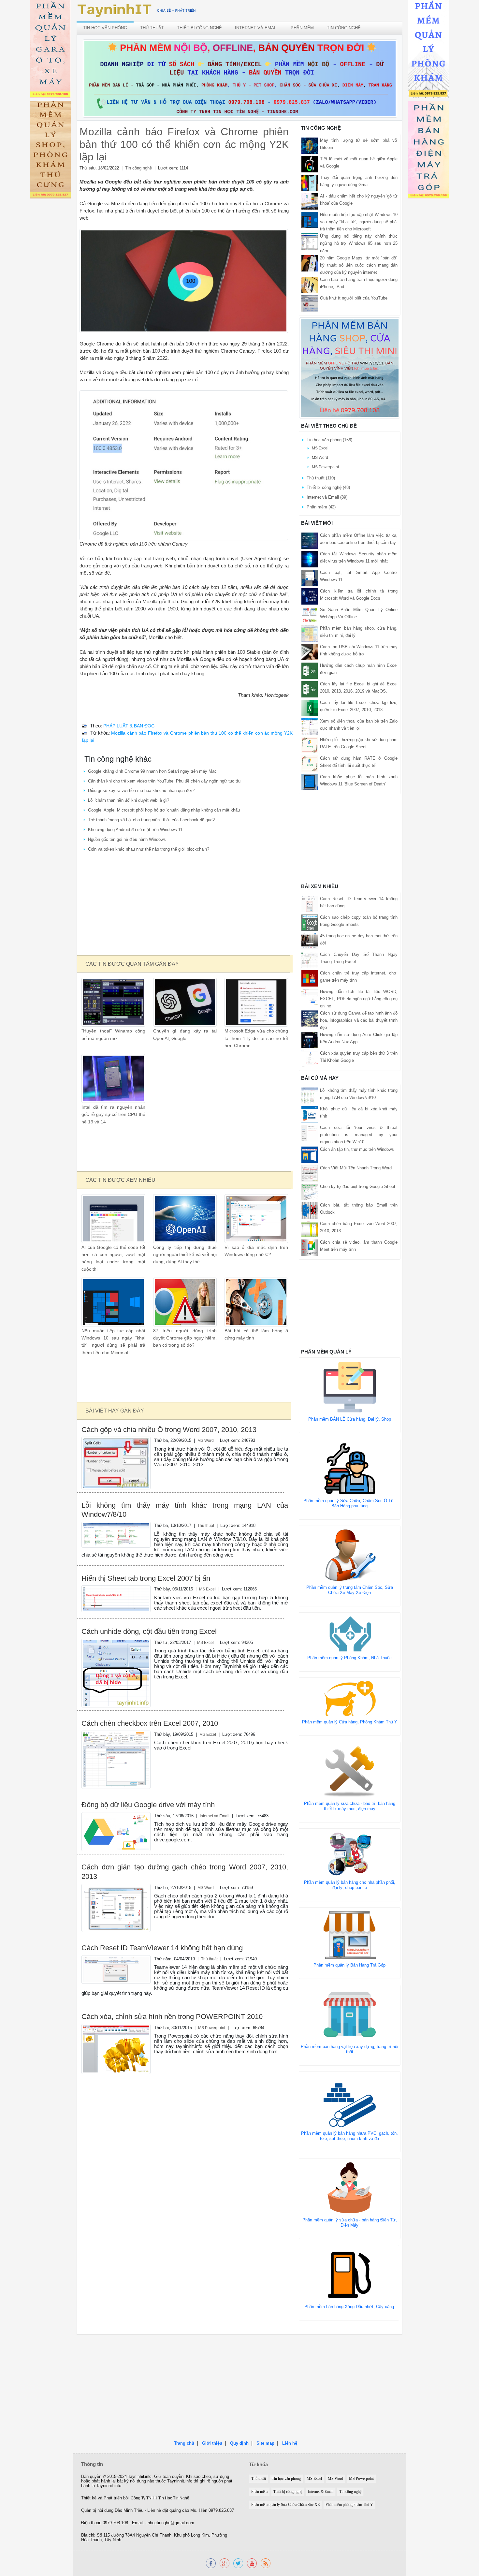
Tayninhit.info (140, 2477)
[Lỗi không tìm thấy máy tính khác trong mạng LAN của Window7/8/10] (116, 1534)
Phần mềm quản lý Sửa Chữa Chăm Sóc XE (285, 2505)
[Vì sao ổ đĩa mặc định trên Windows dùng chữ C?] (256, 1218)
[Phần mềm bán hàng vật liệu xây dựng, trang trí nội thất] (350, 2014)
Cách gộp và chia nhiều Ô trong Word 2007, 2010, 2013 (169, 1430)
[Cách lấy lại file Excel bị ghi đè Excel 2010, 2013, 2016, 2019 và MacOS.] (310, 689)
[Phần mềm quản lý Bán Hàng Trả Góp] (350, 1934)
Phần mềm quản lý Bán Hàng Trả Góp (349, 1965)
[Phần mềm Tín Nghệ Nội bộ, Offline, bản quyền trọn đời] (240, 78)
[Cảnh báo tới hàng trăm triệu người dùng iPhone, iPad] (310, 284)
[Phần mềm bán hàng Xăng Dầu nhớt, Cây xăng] (349, 2274)
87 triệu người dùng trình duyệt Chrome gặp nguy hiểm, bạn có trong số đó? (185, 1338)
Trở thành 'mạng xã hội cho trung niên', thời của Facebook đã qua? (151, 820)
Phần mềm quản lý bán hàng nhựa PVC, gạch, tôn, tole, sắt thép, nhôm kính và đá (349, 2136)
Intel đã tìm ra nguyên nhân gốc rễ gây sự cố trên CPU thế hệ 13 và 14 (113, 1115)
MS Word (206, 1440)
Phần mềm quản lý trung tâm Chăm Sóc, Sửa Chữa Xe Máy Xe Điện (350, 1590)
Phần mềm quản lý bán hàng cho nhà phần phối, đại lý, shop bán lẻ (350, 1885)
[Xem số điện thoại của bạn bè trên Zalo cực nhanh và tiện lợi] (310, 726)
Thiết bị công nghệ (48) (328, 487)
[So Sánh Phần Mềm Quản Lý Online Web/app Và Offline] (310, 615)
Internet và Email (256, 28)
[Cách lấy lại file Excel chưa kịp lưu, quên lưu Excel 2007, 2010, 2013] (310, 707)
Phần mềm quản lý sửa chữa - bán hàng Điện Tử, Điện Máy (350, 2223)
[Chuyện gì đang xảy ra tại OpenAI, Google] (185, 1002)
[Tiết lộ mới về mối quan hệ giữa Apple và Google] (310, 164)
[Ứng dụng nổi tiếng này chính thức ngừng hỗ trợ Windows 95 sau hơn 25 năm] (310, 241)
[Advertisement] (184, 904)
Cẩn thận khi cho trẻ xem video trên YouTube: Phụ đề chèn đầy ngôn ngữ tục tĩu (164, 781)
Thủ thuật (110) (321, 478)
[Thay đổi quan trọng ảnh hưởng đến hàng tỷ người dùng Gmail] (310, 183)
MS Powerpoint (212, 2028)
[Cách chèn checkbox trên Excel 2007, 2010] (116, 1759)
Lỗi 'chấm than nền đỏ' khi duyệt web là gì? (129, 800)
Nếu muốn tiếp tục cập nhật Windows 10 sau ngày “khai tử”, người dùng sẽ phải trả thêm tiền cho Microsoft (359, 222)
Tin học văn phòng (105, 28)
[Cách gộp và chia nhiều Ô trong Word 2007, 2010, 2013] (116, 1463)
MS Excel (207, 1589)
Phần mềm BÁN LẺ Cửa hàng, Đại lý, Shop (350, 1419)
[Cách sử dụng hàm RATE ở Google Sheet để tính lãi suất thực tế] (310, 763)
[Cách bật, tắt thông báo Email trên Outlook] (310, 1210)
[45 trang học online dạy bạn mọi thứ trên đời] (310, 941)
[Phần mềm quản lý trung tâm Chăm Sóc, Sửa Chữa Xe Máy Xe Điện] (350, 1555)
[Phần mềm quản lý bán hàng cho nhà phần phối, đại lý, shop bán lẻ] (350, 1854)
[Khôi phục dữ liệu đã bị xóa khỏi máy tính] (310, 1114)
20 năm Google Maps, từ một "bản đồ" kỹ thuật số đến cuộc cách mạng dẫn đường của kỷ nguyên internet (359, 265)
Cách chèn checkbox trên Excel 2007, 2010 (150, 1723)
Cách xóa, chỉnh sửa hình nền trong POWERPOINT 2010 (172, 2017)
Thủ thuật (152, 28)
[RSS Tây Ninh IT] (266, 2563)
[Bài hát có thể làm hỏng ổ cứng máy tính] (256, 1302)
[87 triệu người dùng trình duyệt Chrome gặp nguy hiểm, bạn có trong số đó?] (185, 1302)
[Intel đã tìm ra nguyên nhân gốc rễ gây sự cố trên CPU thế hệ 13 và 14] (113, 1078)
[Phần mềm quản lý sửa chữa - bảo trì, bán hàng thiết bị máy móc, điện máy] (350, 1771)
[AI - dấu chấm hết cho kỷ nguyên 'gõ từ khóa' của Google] (310, 201)
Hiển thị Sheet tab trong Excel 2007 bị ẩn (146, 1578)
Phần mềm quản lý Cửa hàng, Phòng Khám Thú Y (350, 1722)
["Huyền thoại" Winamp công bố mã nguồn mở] (113, 1002)
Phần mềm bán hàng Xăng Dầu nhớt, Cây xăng (349, 2307)
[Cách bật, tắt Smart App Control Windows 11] (310, 577)
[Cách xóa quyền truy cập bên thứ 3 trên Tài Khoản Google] (310, 1058)
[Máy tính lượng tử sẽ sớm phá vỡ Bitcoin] (310, 146)
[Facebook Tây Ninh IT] (211, 2563)
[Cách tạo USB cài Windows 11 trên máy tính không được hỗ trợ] (310, 652)
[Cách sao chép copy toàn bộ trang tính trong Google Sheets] (310, 922)
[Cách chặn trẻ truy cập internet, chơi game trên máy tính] (310, 978)
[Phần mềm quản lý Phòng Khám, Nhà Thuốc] (350, 1634)
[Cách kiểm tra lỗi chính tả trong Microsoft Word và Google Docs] (310, 596)
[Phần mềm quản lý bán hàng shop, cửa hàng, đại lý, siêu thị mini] (350, 368)
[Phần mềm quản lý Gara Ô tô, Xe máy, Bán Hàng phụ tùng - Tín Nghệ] (50, 50)
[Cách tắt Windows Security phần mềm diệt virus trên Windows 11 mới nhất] (310, 559)
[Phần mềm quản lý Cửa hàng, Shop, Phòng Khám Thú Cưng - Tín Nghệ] (50, 151)
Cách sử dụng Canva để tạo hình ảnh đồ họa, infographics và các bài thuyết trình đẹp (359, 1020)
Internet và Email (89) (327, 497)
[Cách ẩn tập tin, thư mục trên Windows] (310, 1154)
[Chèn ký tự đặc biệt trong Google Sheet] (310, 1191)
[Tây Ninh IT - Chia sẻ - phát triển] (137, 10)
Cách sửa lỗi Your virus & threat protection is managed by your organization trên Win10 (359, 1135)
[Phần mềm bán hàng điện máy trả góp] (428, 151)
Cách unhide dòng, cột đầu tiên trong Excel (149, 1631)
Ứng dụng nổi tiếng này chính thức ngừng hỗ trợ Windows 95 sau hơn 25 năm (359, 243)
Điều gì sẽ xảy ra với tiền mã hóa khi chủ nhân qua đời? (141, 790)
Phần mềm (302, 28)
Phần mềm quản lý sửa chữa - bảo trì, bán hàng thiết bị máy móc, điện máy (350, 1806)
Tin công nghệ (344, 28)
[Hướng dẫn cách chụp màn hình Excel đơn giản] (310, 670)
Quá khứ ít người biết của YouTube (354, 298)
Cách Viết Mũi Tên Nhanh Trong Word (356, 1168)
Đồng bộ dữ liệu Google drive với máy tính (148, 1805)
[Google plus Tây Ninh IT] (225, 2563)
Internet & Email (321, 2492)
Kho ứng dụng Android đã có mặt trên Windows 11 (135, 830)
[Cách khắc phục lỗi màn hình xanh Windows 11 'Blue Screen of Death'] (310, 782)
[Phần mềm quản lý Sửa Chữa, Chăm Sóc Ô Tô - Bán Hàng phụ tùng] (350, 1468)
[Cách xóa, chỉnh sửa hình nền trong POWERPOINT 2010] (116, 2049)
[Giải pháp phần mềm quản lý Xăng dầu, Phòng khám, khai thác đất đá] (252, 2563)
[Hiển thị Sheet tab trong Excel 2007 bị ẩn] (116, 1598)
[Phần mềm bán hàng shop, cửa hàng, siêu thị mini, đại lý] (310, 633)
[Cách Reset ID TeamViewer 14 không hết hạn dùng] (116, 1969)
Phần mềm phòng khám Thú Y (349, 2505)
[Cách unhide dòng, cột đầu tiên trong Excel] (116, 1673)
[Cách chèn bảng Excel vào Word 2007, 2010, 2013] (310, 1229)
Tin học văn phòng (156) (329, 440)
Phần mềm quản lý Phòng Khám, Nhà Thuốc (349, 1658)
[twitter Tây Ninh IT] (238, 2563)
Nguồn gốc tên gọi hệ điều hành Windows (127, 839)
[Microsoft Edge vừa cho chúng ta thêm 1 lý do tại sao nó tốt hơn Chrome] (256, 1002)
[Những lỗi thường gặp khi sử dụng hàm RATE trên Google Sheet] (310, 745)
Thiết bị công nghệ (199, 28)
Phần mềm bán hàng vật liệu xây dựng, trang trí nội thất (349, 2049)
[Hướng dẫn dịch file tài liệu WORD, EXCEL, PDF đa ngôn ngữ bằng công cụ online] (310, 996)
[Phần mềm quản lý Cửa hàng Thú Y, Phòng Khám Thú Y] (350, 1698)
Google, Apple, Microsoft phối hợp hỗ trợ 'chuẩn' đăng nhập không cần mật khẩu (164, 810)
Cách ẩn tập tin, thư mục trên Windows (357, 1149)
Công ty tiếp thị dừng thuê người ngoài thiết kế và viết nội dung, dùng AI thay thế (185, 1255)
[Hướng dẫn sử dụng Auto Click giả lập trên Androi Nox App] (310, 1040)
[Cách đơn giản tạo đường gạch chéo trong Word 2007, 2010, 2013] (116, 1907)
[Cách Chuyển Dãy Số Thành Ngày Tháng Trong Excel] (310, 959)
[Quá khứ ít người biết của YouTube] (310, 303)
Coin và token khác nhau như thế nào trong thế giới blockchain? (149, 849)
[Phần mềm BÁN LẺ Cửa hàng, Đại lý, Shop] (350, 1387)
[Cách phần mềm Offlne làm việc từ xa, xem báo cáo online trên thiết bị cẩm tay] (310, 540)
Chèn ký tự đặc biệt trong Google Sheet (358, 1186)
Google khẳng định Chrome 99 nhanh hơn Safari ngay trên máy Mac (152, 771)
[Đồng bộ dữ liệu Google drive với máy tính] (116, 1831)
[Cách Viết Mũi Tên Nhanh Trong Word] (310, 1173)
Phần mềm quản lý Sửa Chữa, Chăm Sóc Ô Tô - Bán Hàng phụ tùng (350, 1503)
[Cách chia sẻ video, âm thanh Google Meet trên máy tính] (310, 1247)
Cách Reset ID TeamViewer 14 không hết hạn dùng (162, 1948)
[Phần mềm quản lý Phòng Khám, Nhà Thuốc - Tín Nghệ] (428, 50)
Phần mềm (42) (321, 507)
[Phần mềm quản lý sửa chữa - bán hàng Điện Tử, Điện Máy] (350, 2187)
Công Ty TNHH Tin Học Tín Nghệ (160, 2498)
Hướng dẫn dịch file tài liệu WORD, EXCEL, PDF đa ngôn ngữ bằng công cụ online (359, 999)
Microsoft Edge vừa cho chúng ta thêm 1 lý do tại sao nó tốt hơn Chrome (256, 1038)
